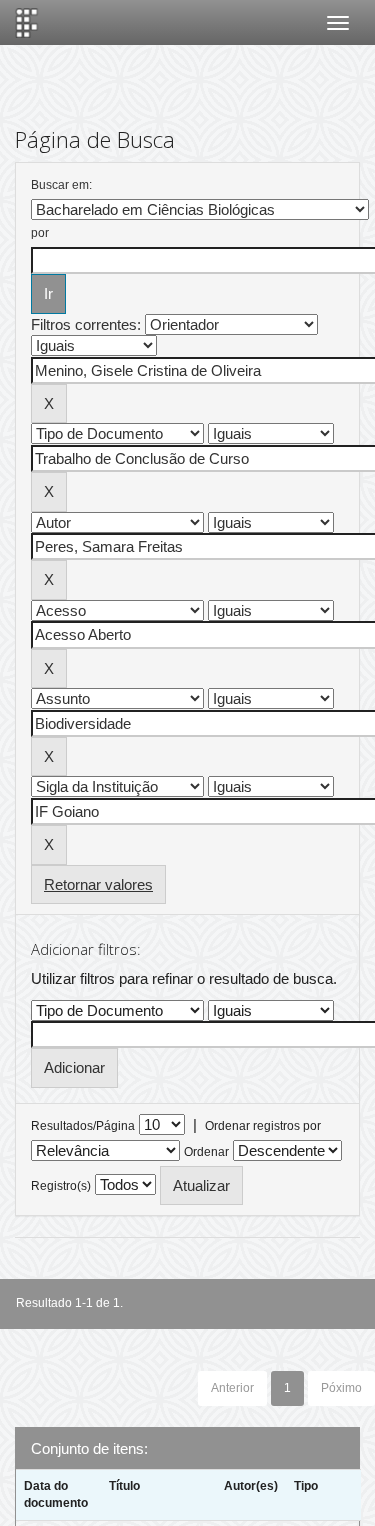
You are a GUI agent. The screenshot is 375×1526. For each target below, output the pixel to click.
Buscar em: (61, 185)
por (40, 233)
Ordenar (206, 1152)
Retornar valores (98, 884)
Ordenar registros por (263, 1126)
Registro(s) (61, 1186)
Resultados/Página (83, 1126)
